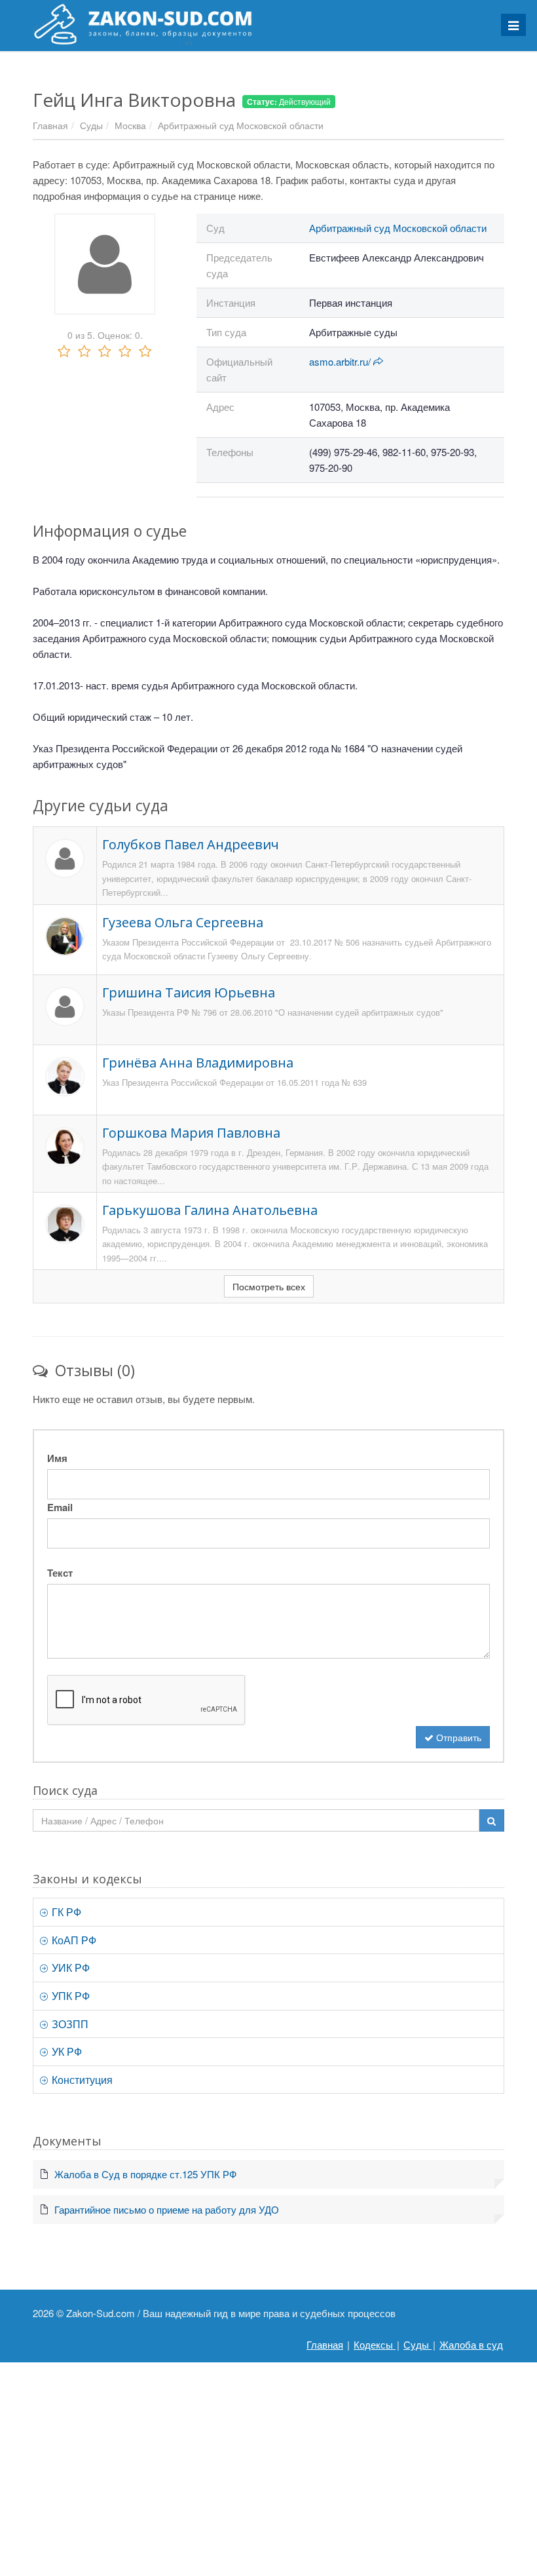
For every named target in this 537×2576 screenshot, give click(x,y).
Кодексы (375, 2344)
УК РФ (65, 2051)
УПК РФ (69, 1996)
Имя (57, 1458)
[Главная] (268, 24)
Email (60, 1507)
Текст (60, 1573)
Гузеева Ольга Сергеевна (183, 922)
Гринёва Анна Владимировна (198, 1063)
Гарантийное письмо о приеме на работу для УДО (167, 2209)
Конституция (81, 2080)
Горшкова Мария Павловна (191, 1133)
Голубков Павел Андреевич (191, 844)
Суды (91, 125)
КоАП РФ (73, 1940)
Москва (130, 125)
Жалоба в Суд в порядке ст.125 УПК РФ (145, 2174)
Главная (50, 125)
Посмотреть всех (269, 1286)
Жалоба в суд (471, 2344)
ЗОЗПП (69, 2024)
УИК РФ (69, 1968)
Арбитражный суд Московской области (241, 125)
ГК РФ (65, 1912)
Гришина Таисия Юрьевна (189, 992)
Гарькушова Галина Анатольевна (210, 1210)
